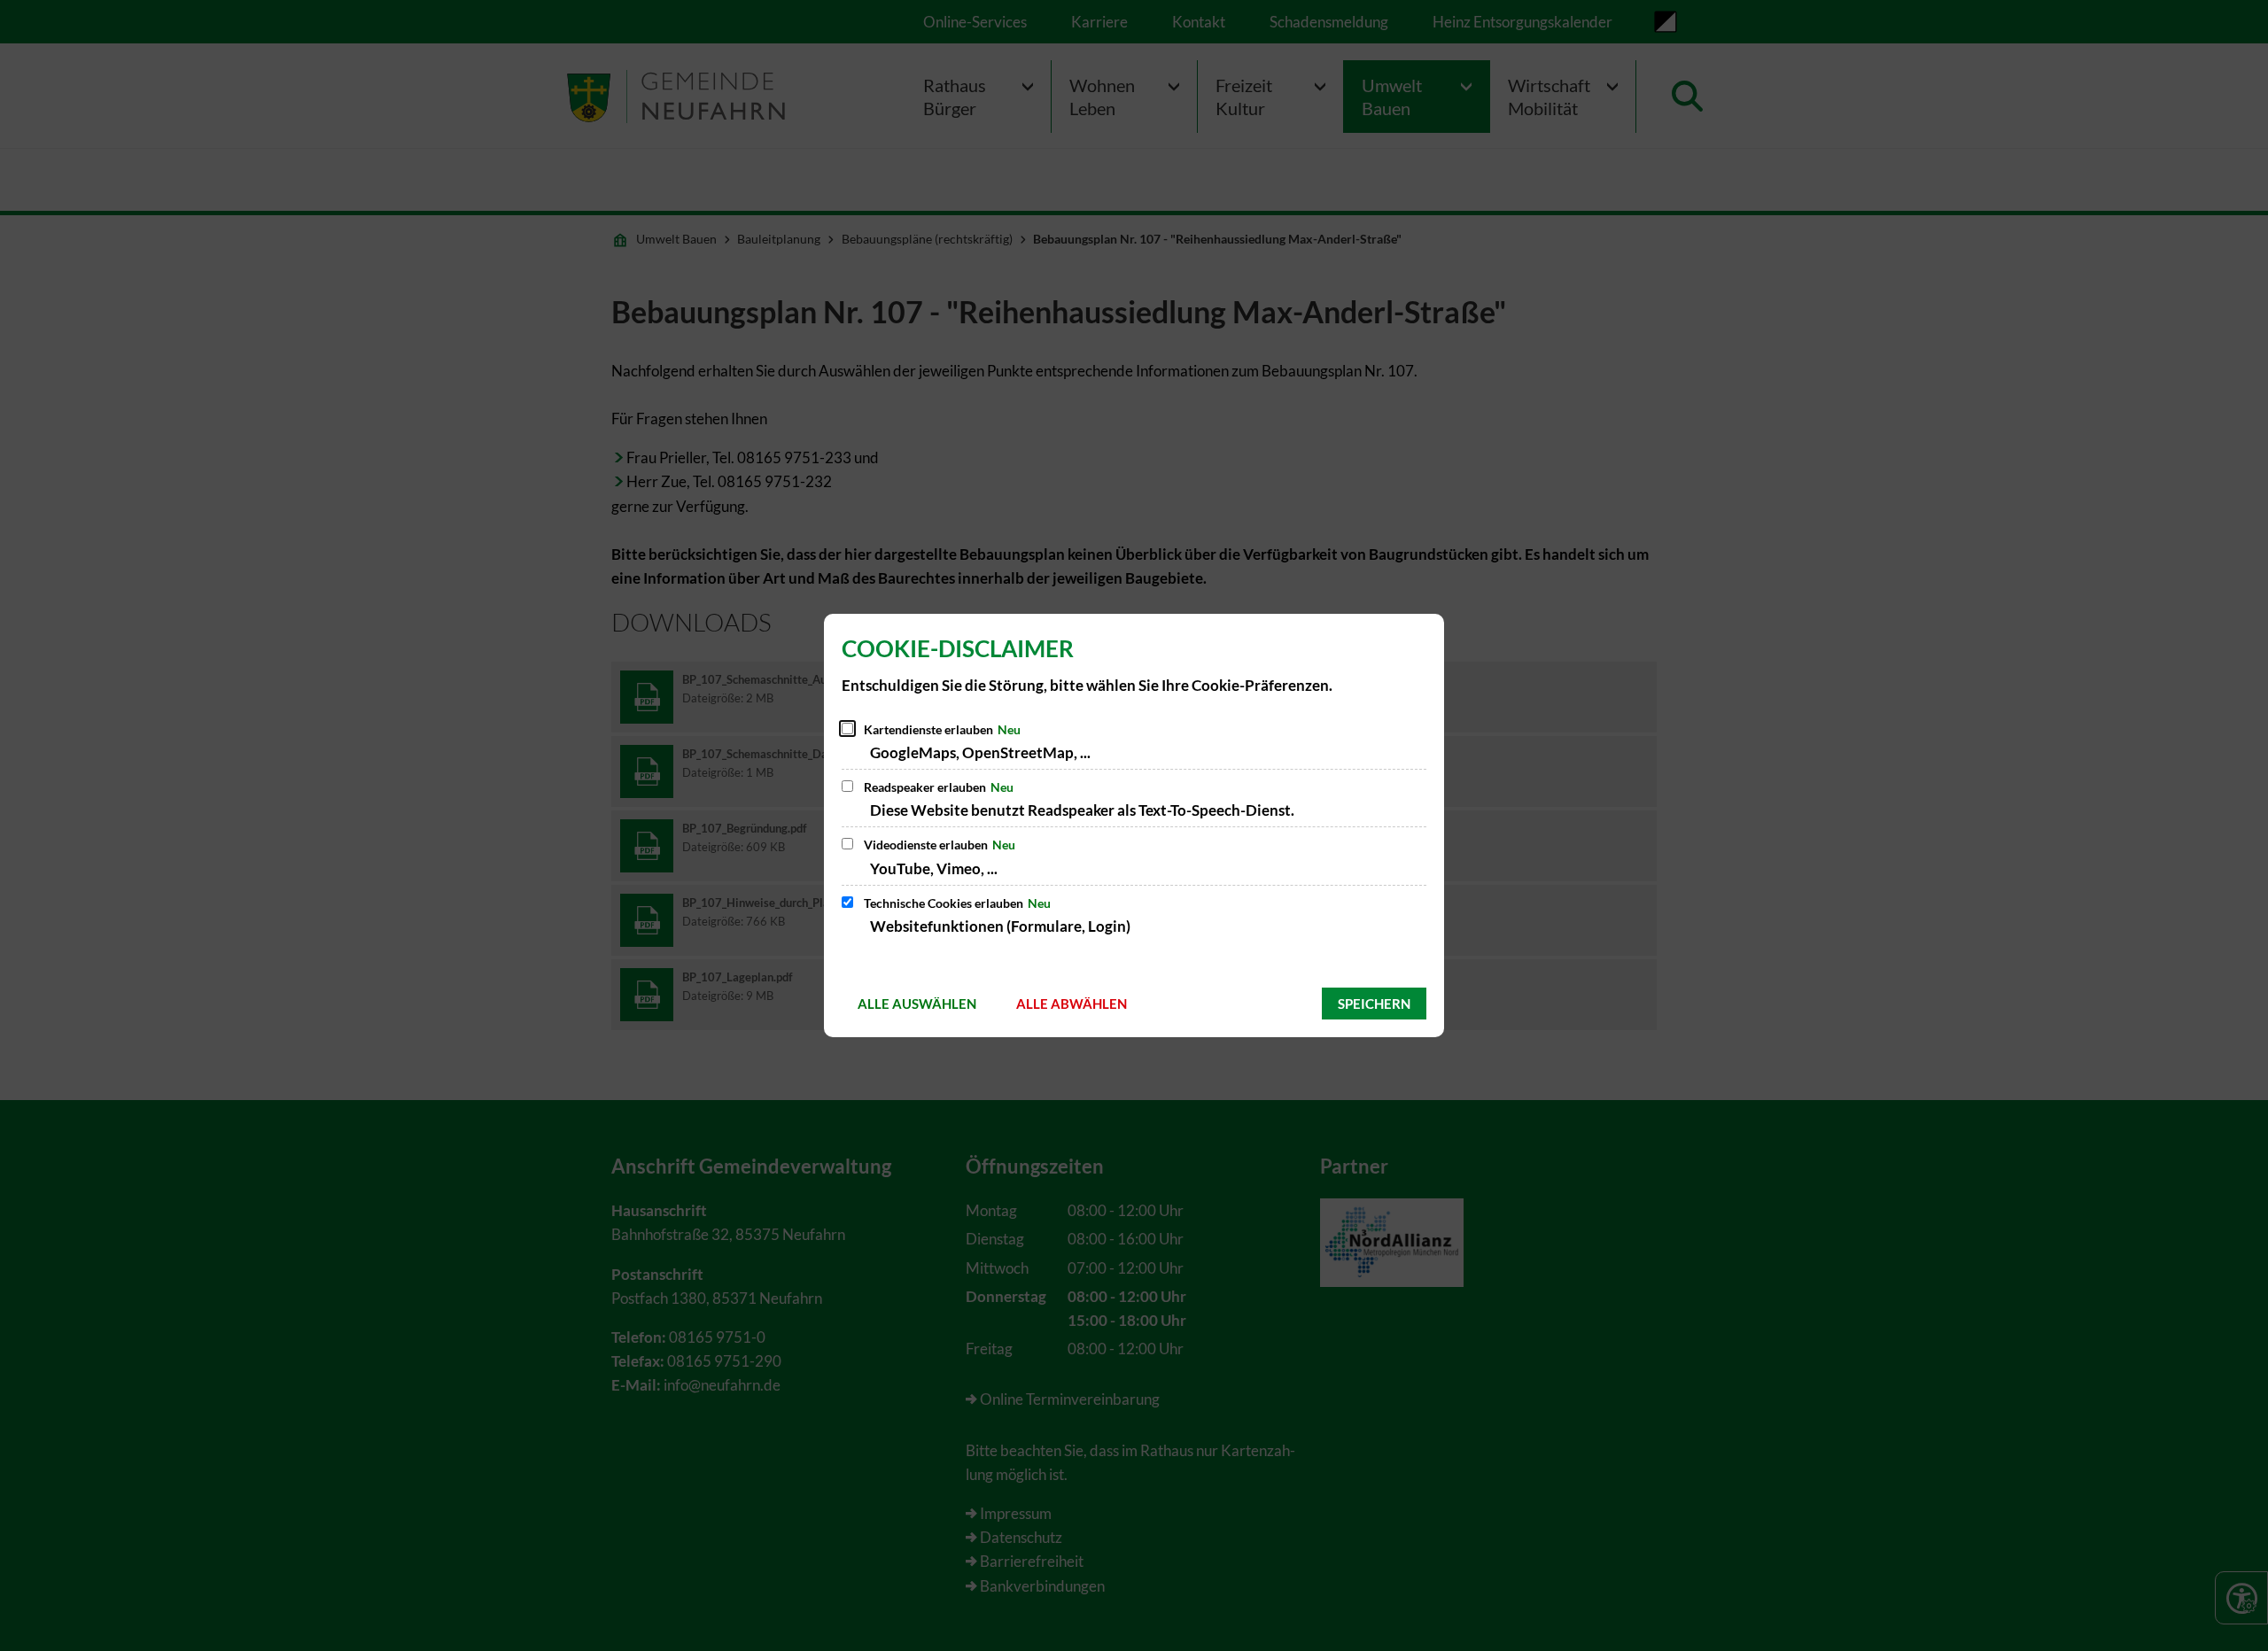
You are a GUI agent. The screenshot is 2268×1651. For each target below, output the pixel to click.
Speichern (1374, 1004)
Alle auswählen (917, 1004)
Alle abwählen (1072, 1004)
